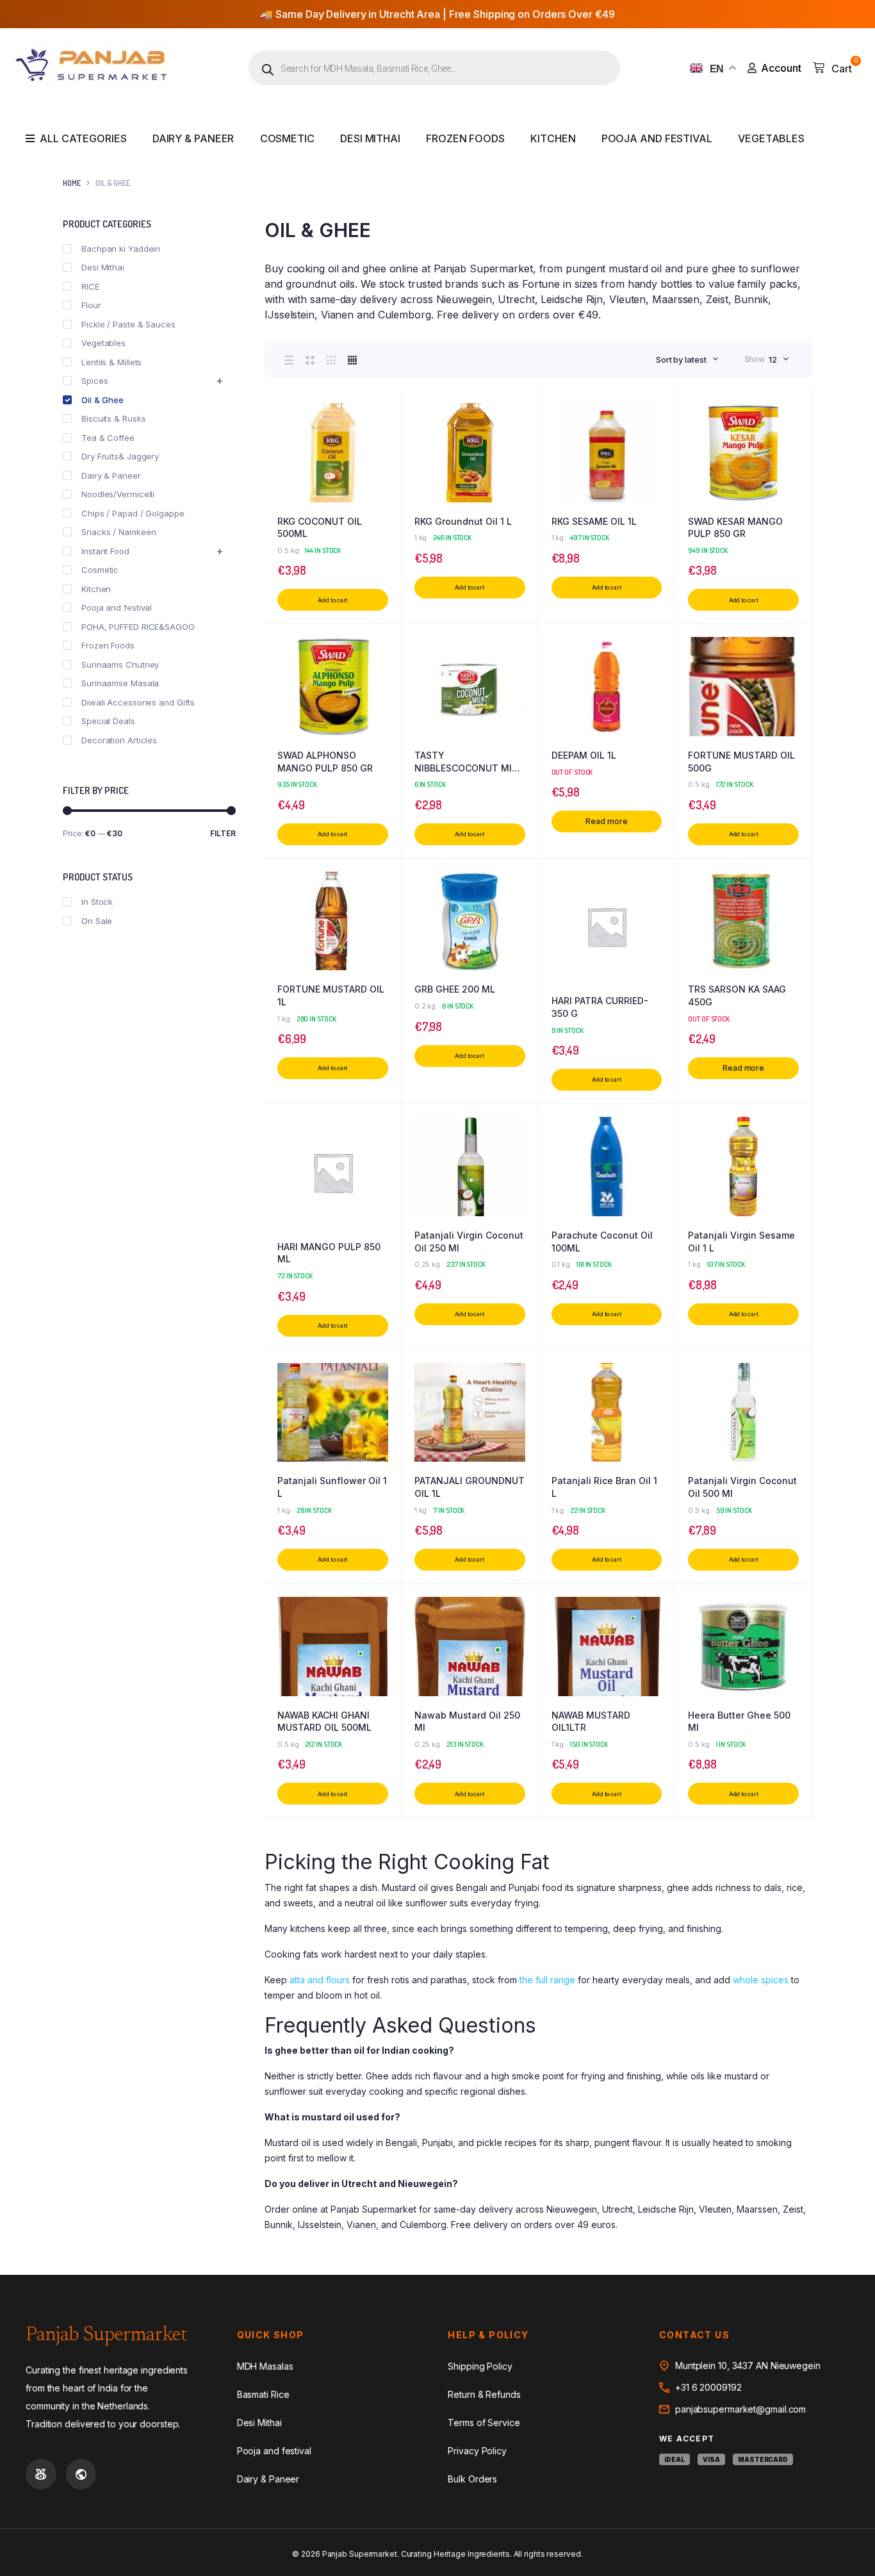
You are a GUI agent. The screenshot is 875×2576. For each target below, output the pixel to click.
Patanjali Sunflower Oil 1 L (332, 1487)
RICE (90, 286)
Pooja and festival (657, 138)
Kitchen (553, 138)
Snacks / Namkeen (119, 532)
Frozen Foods (465, 138)
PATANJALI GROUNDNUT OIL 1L (470, 1487)
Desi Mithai (370, 138)
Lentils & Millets (111, 362)
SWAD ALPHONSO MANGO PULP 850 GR (325, 762)
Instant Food (105, 551)
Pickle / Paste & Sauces (128, 324)
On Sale (97, 921)
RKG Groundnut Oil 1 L (463, 521)
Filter (223, 833)
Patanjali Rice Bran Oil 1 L (604, 1487)
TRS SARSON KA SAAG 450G (737, 995)
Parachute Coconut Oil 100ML (602, 1242)
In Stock (97, 902)
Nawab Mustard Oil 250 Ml (467, 1721)
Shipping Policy (480, 2366)
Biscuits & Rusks (113, 418)
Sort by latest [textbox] (681, 359)
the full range (547, 1980)
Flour (91, 305)
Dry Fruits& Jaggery (120, 456)
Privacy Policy (477, 2451)
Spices (94, 381)
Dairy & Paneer (193, 138)
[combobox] (687, 359)
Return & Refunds (484, 2394)
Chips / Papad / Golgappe (133, 513)
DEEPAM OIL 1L (584, 755)
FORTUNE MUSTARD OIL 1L (331, 995)
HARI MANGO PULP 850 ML (329, 1253)
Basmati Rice (263, 2394)
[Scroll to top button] (846, 2547)
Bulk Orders (472, 2479)
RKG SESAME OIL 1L (594, 521)
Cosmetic (287, 138)
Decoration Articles (119, 740)
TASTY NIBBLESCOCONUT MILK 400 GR (469, 762)
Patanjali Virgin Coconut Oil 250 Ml (469, 1242)
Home (72, 183)
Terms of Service (484, 2423)
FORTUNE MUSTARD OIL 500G (741, 762)
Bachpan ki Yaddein (121, 249)
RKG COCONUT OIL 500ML (320, 528)
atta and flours (320, 1980)
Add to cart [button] (332, 600)
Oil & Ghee (102, 400)
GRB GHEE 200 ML (455, 989)
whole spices (761, 1980)
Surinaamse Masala (120, 683)
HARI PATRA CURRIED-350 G (600, 1007)
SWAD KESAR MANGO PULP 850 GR (735, 528)
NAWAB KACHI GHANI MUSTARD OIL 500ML (324, 1721)
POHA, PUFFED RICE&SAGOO (138, 627)
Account (781, 68)
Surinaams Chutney (120, 665)
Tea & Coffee (108, 438)
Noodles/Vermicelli (118, 494)
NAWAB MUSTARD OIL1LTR (591, 1721)
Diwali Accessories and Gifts (138, 702)
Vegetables (771, 138)
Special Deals (108, 721)
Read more (606, 821)
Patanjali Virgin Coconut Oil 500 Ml (742, 1487)
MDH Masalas (265, 2366)
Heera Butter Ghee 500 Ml (739, 1721)
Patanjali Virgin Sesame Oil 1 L (741, 1242)
